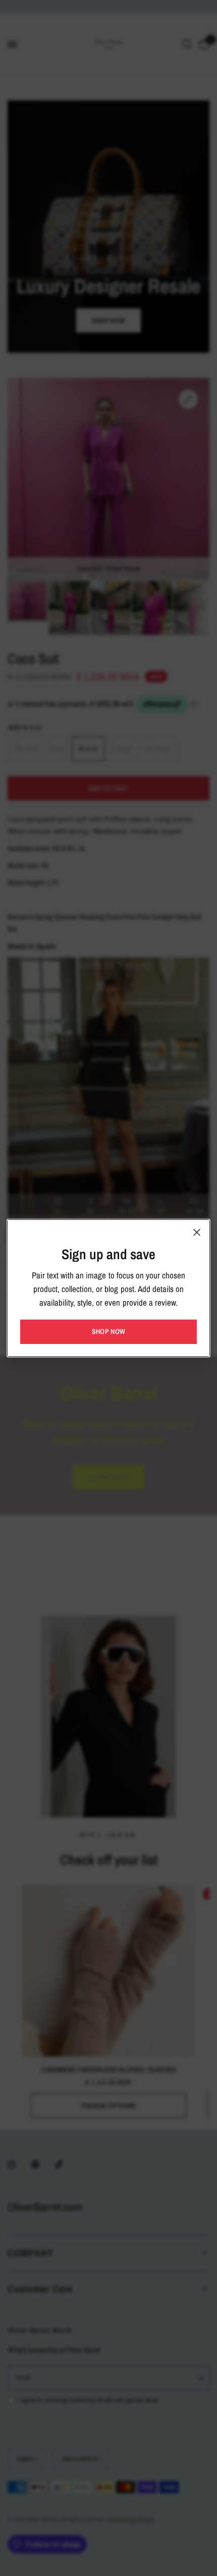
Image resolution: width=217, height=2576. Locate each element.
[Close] (197, 1232)
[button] (108, 1331)
